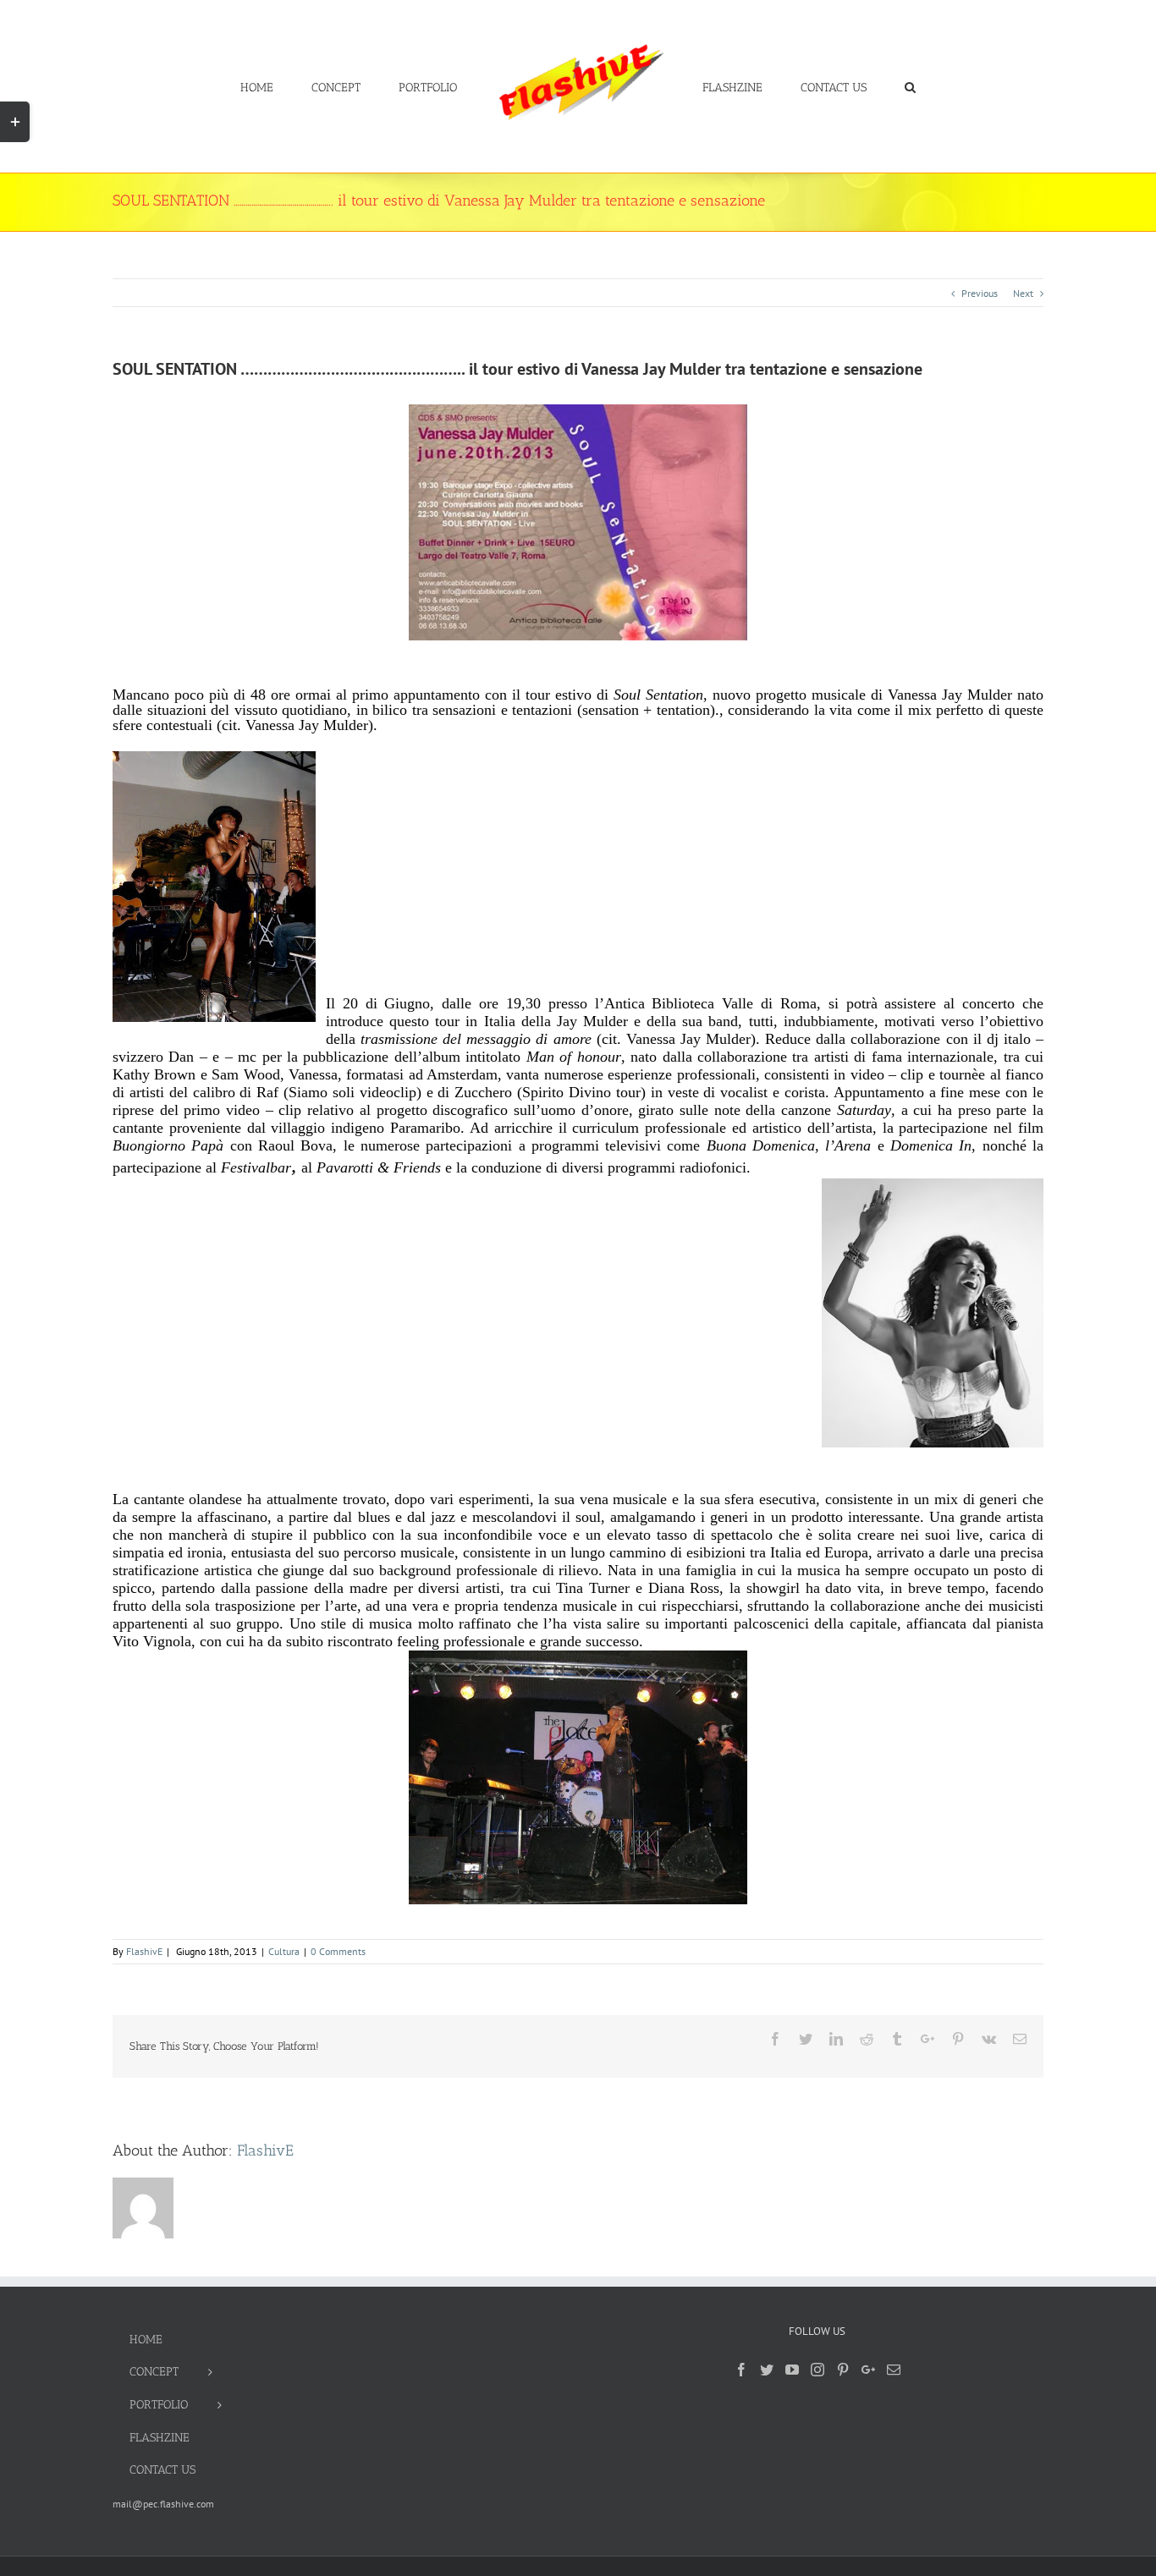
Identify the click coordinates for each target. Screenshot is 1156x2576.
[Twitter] (767, 2370)
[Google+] (868, 2370)
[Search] (859, 86)
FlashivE (144, 1951)
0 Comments (338, 1951)
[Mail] (894, 2370)
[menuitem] (318, 86)
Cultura (284, 1951)
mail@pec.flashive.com (163, 2504)
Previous (980, 293)
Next (1023, 293)
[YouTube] (792, 2370)
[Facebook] (741, 2370)
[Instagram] (817, 2370)
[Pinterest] (843, 2370)
